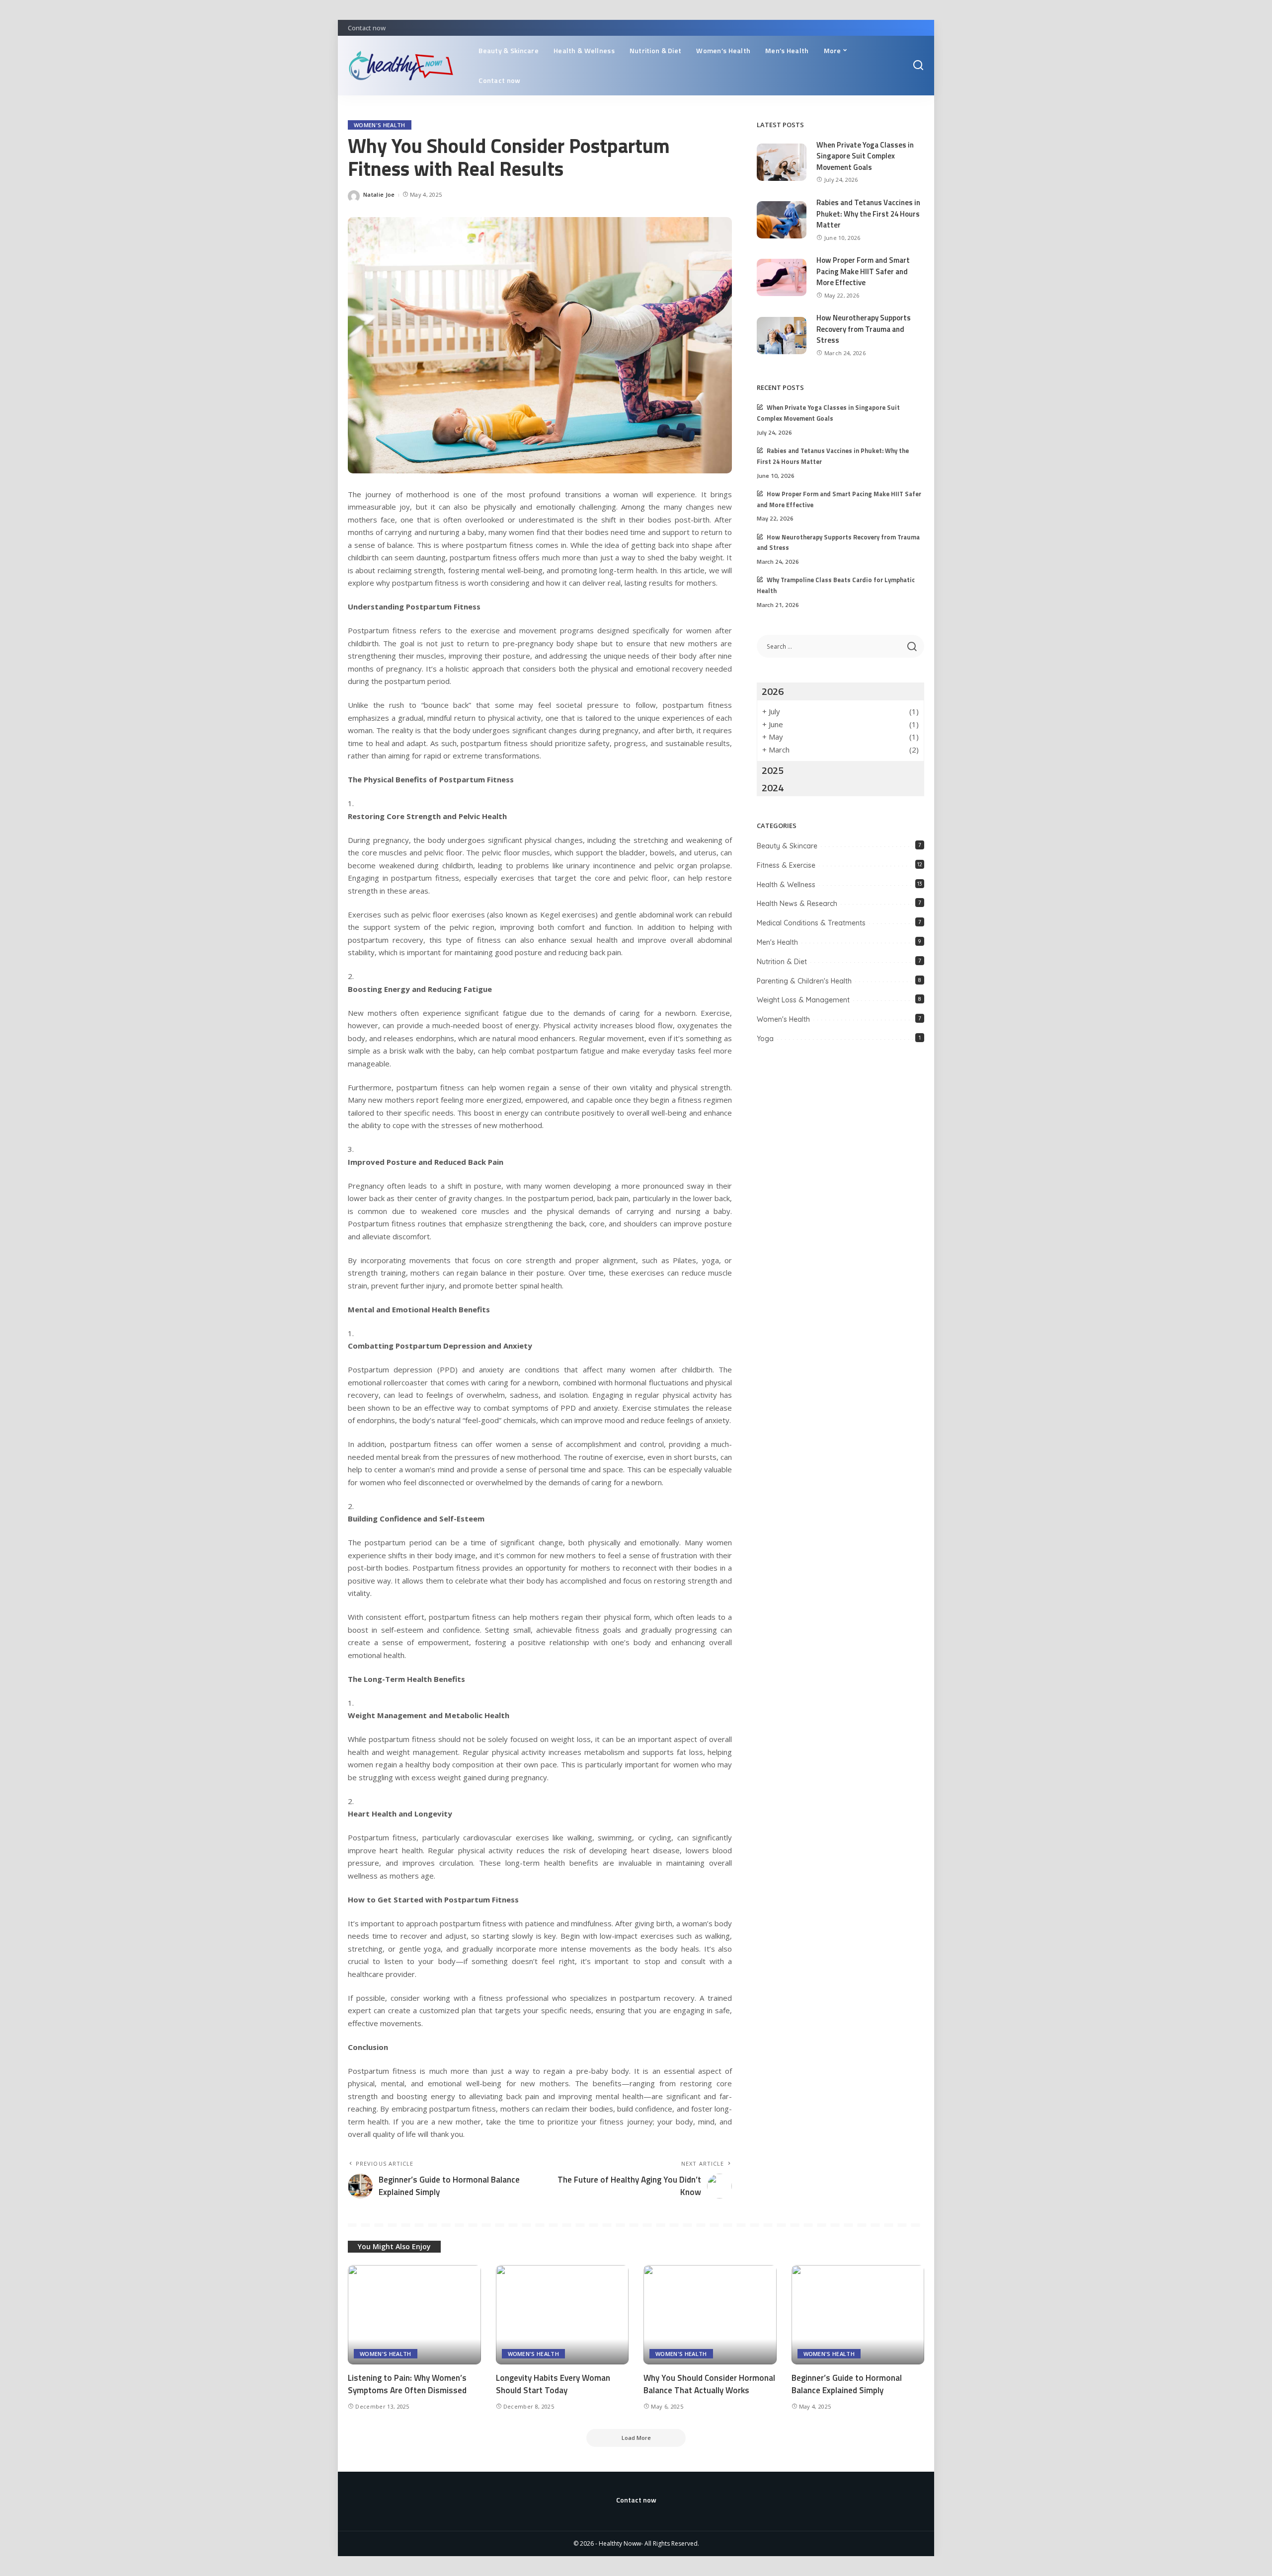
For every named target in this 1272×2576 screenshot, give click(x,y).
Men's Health (777, 942)
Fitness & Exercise (786, 865)
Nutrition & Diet (782, 962)
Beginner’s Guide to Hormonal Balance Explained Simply (847, 2384)
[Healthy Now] (406, 66)
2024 (773, 788)
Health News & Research (797, 904)
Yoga (765, 1039)
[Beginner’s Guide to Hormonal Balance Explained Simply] (858, 2315)
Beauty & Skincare (787, 846)
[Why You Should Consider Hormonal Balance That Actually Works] (710, 2315)
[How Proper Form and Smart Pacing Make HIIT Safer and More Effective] (782, 277)
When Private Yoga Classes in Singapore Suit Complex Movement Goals (865, 156)
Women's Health (380, 125)
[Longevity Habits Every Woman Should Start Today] (562, 2315)
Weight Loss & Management (803, 1000)
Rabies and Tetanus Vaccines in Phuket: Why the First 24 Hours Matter (868, 214)
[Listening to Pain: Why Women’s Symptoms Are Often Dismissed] (414, 2315)
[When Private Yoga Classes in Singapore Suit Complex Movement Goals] (782, 162)
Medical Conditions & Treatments (811, 923)
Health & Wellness (786, 885)
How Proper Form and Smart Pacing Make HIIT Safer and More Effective (863, 271)
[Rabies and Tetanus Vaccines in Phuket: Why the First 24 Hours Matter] (782, 220)
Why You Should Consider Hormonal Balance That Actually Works (709, 2384)
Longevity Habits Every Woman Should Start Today (553, 2384)
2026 (773, 691)
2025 (773, 770)
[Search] (918, 66)
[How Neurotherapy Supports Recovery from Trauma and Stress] (782, 336)
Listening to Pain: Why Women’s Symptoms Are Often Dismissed (407, 2384)
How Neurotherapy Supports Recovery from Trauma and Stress (864, 329)
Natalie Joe (379, 194)
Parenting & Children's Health (804, 981)
